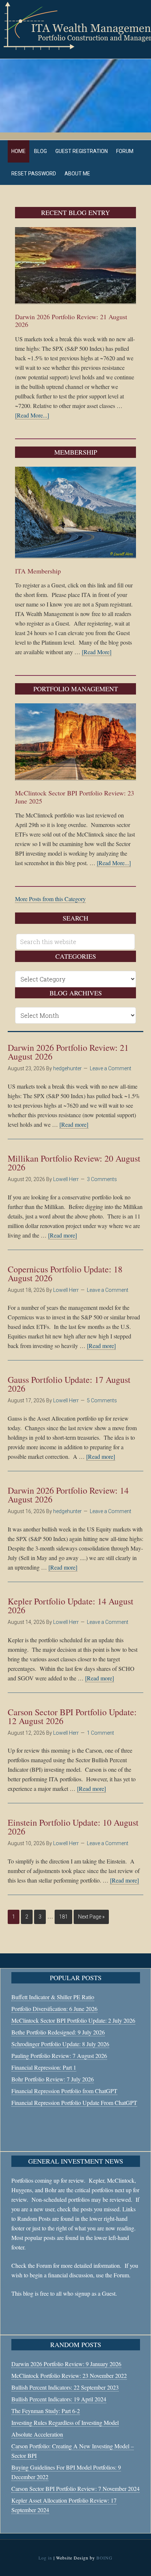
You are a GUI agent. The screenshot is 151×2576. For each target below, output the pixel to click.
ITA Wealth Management (75, 26)
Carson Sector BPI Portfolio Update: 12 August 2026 (72, 1716)
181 (63, 1917)
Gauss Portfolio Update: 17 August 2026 (69, 1384)
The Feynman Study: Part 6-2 (46, 2411)
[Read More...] (32, 415)
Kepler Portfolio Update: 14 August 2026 (71, 1606)
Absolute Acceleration (37, 2434)
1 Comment (100, 1733)
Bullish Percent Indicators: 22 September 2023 (65, 2387)
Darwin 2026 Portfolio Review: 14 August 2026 (68, 1495)
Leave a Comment (111, 1068)
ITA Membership (38, 571)
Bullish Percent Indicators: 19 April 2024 (59, 2399)
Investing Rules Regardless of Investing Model (65, 2422)
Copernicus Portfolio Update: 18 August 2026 (65, 1274)
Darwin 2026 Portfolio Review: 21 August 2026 (71, 321)
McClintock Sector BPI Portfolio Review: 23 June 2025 (75, 797)
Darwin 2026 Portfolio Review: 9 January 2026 (66, 2364)
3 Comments (102, 1179)
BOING (104, 2558)
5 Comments (102, 1400)
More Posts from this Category (50, 899)
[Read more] (74, 1124)
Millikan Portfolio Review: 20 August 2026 (74, 1163)
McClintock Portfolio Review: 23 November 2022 (69, 2375)
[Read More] (97, 652)
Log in (45, 2558)
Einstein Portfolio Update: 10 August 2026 (73, 1827)
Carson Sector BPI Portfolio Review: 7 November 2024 (75, 2488)
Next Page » (91, 1917)
